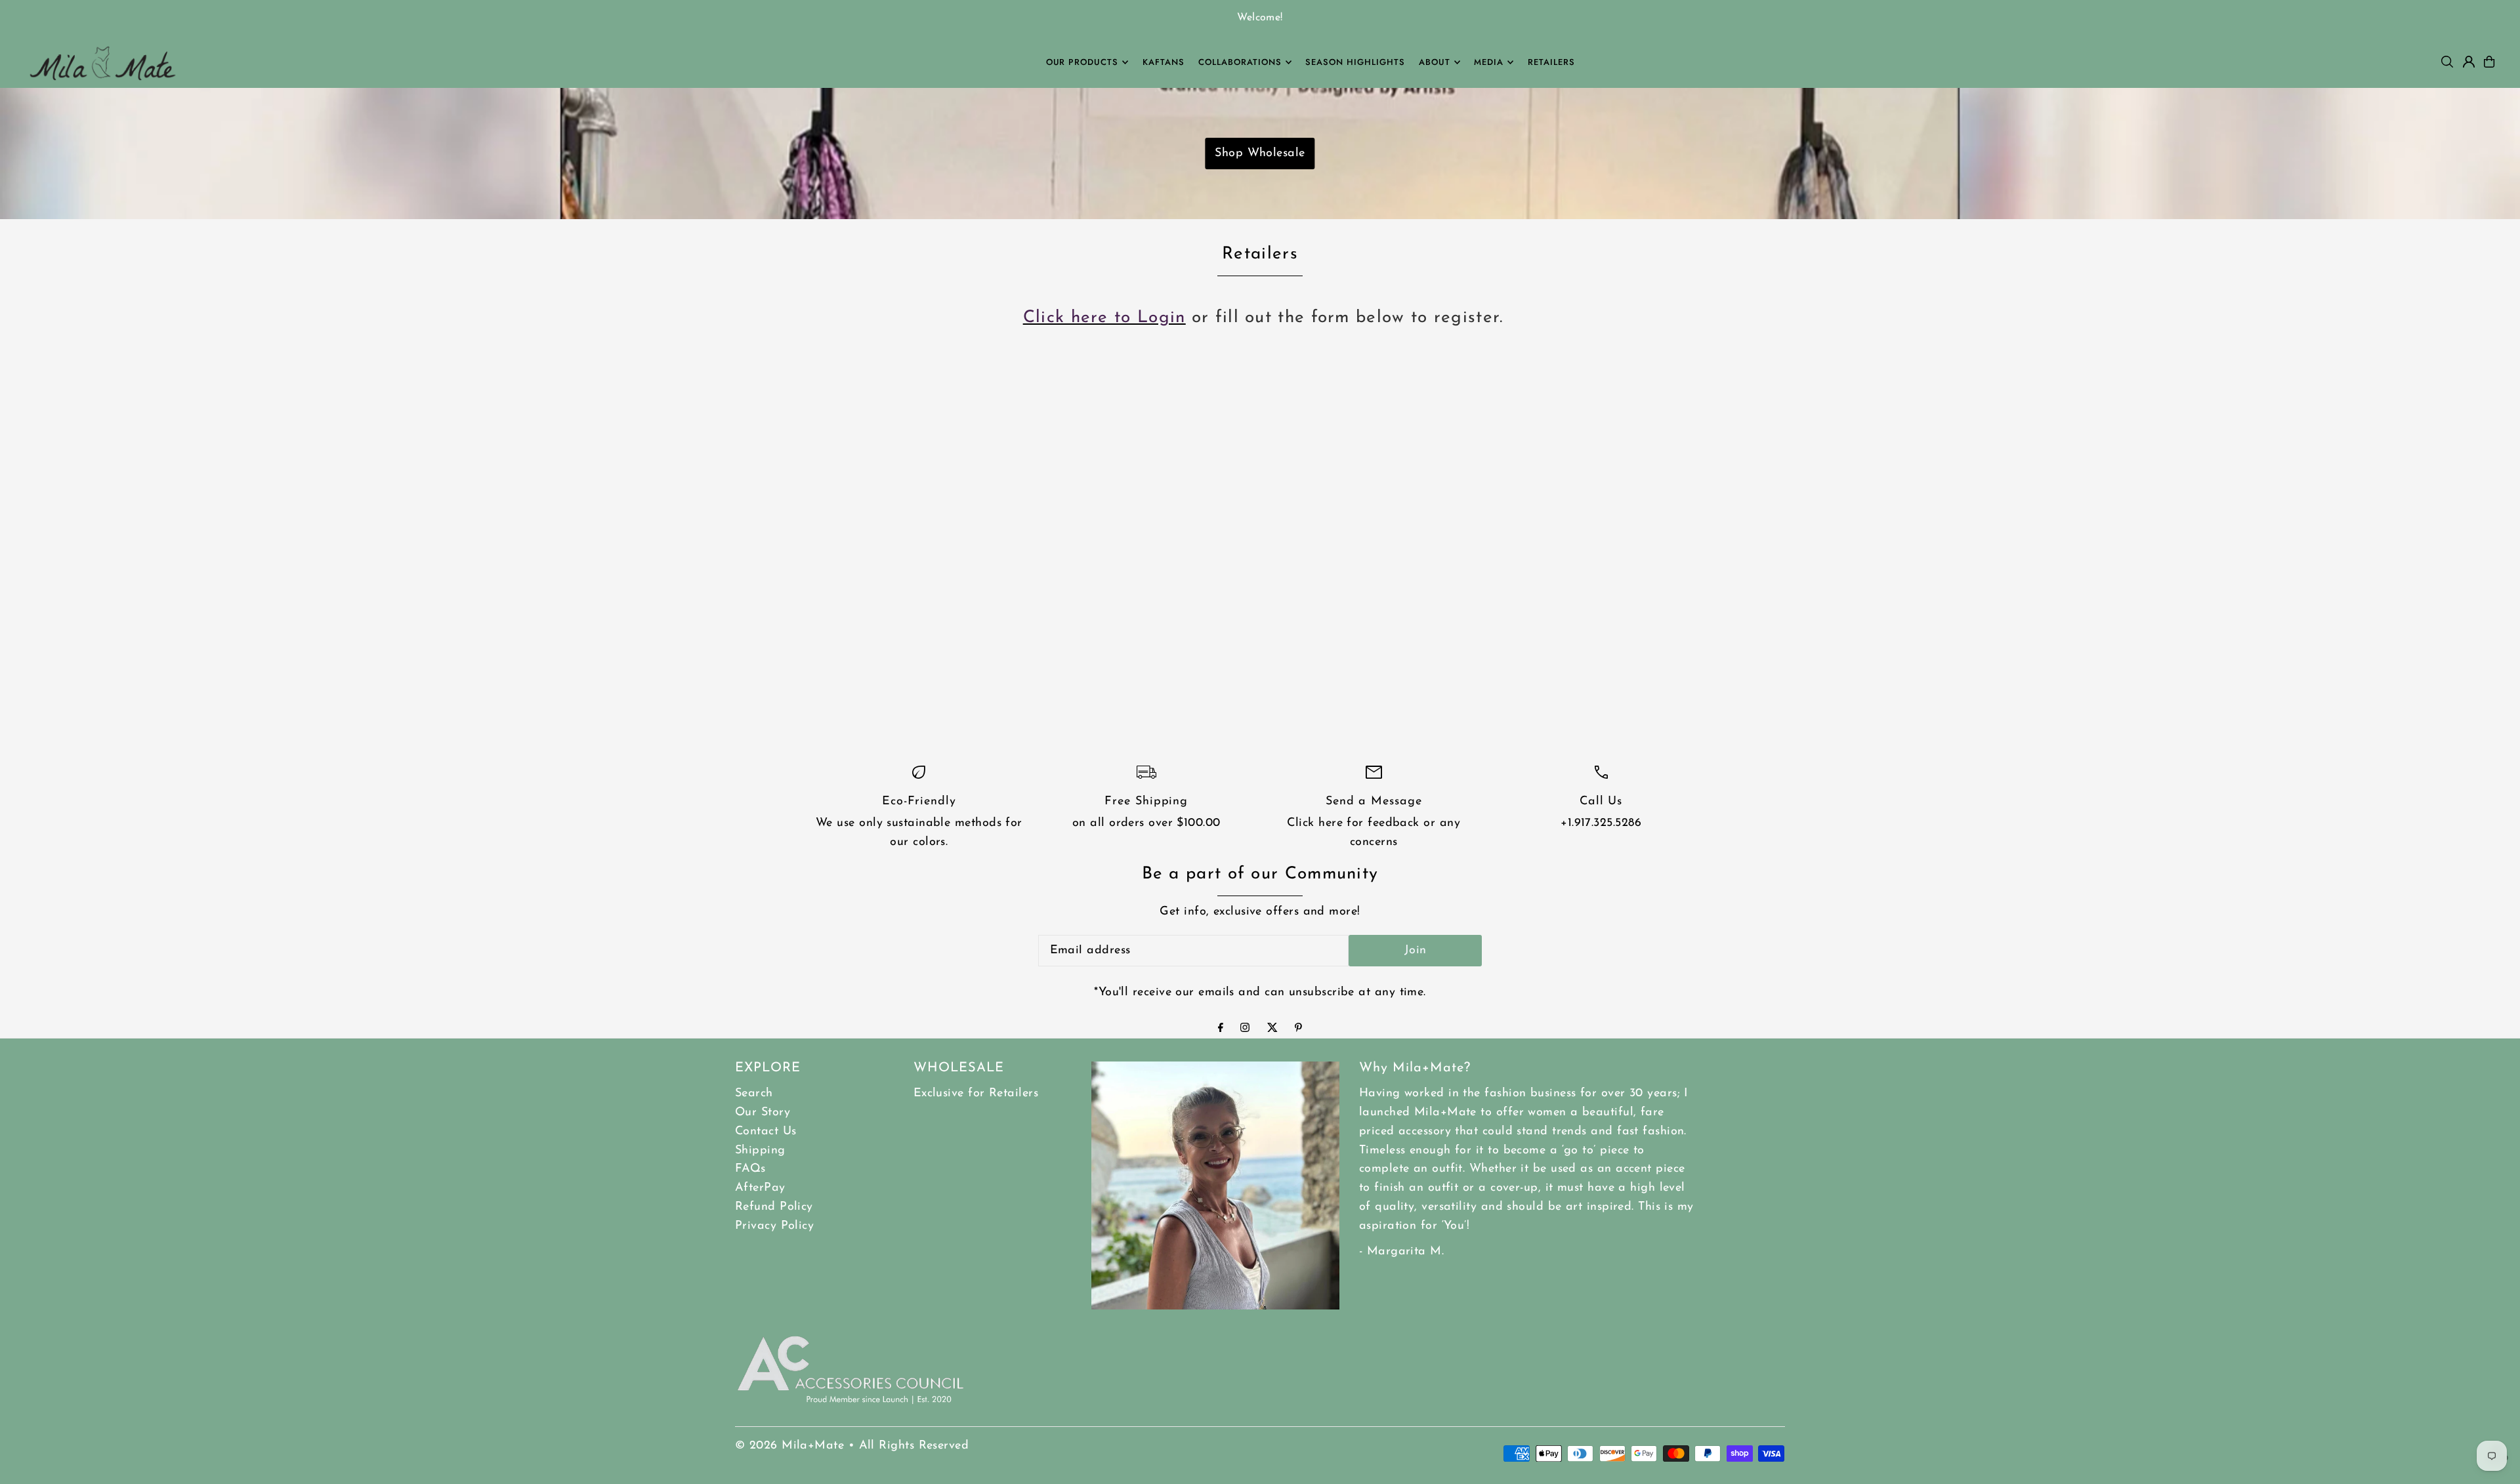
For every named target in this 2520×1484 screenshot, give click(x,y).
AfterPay (760, 1188)
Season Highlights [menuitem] (1355, 62)
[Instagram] (1245, 1029)
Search (754, 1094)
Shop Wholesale (1260, 154)
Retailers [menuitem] (1551, 62)
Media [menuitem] (1489, 62)
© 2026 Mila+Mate (789, 1446)
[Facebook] (1221, 1029)
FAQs (750, 1169)
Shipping (760, 1151)
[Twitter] (1272, 1029)
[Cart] (2489, 62)
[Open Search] (2447, 62)
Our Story (763, 1113)
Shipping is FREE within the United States (1469, 18)
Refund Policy (774, 1207)
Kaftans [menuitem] (1164, 62)
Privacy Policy (774, 1226)
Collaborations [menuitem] (1240, 62)
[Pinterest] (1298, 1029)
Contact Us (766, 1132)
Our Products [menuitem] (1082, 62)
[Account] (2469, 62)
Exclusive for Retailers (976, 1094)
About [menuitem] (1435, 62)
